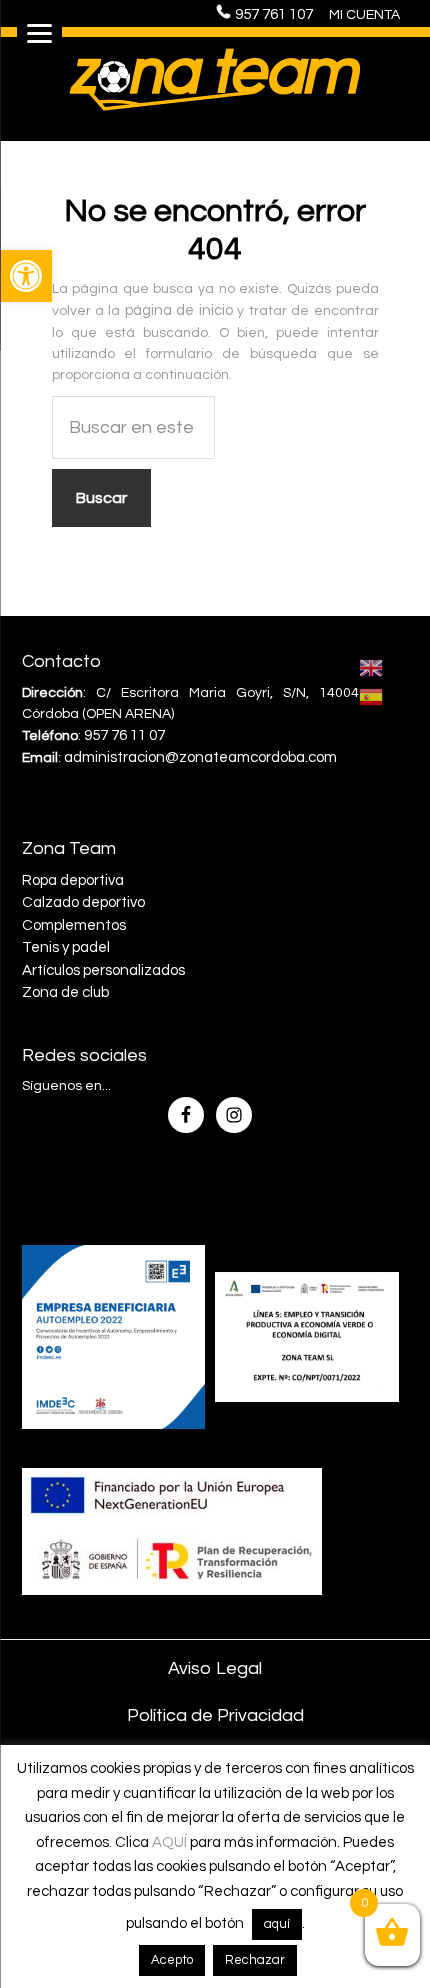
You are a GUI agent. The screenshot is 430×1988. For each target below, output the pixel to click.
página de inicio (179, 310)
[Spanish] (372, 696)
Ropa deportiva (73, 880)
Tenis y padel (66, 947)
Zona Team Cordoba (215, 79)
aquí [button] (277, 1924)
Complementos (74, 925)
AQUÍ (169, 1842)
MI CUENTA (364, 15)
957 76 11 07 (124, 735)
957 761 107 (280, 14)
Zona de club (65, 992)
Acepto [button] (172, 1960)
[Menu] (39, 32)
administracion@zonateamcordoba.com (200, 757)
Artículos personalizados (103, 970)
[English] (372, 666)
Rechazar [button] (255, 1960)
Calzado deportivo (83, 902)
